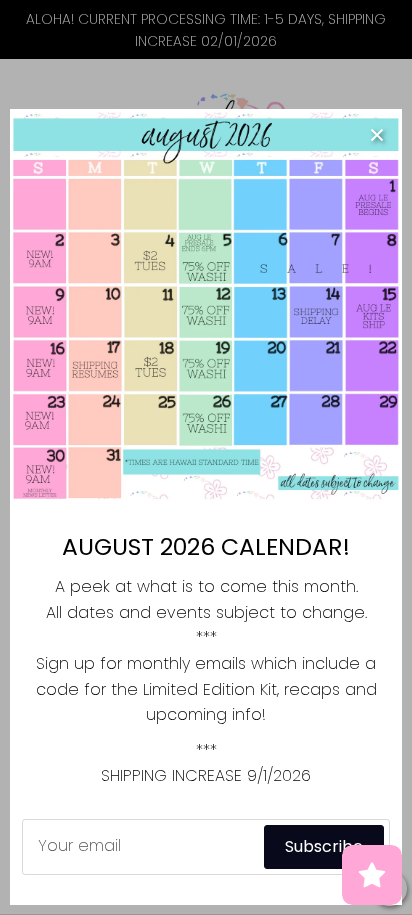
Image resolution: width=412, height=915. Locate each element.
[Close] (377, 134)
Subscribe (324, 846)
